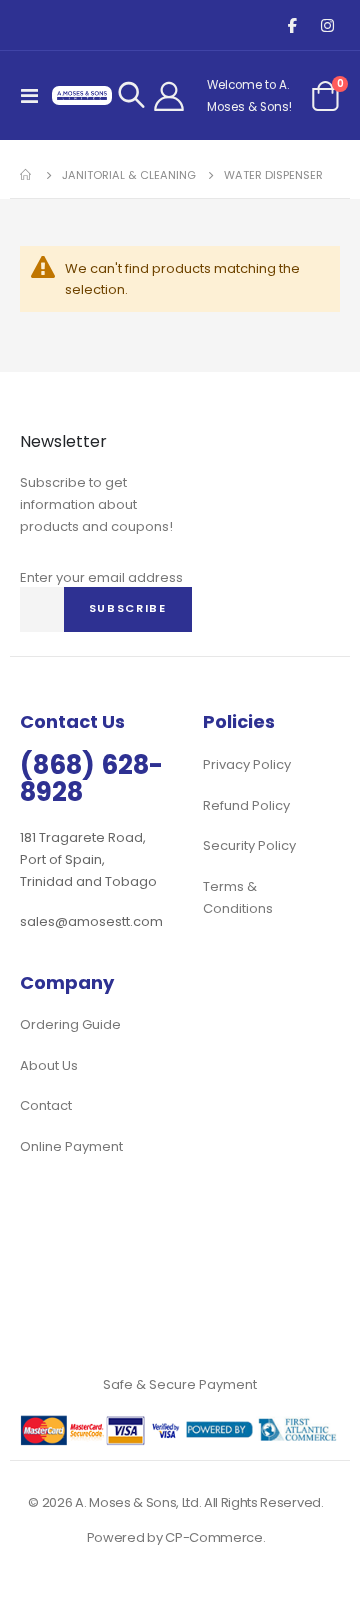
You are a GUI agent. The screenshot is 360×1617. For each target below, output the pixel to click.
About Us (49, 1065)
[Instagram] (327, 25)
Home (27, 175)
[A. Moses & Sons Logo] (82, 95)
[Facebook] (292, 25)
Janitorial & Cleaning (129, 175)
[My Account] (169, 96)
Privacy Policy (247, 764)
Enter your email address (101, 577)
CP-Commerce (213, 1537)
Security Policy (249, 845)
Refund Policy (246, 805)
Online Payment (71, 1146)
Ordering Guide (70, 1024)
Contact (46, 1105)
